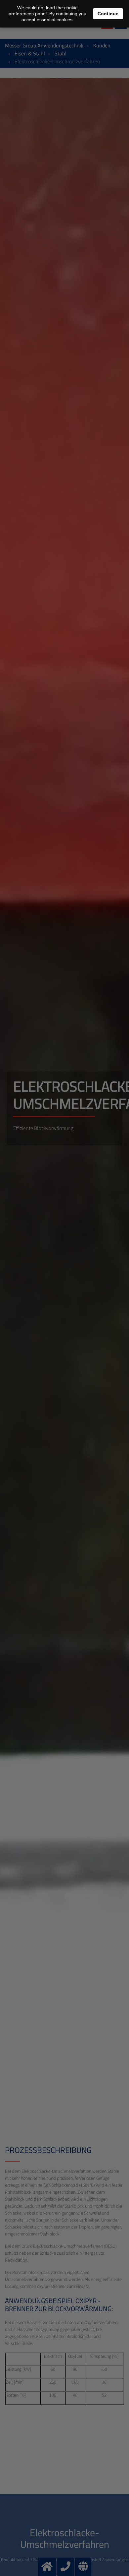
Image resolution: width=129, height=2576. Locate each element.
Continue (108, 14)
